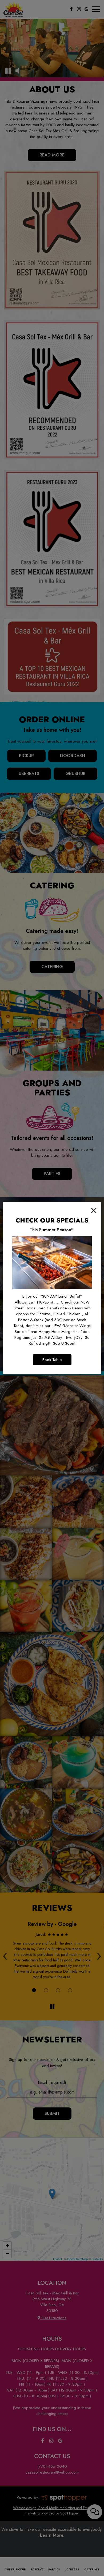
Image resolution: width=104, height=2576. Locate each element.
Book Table (52, 1360)
